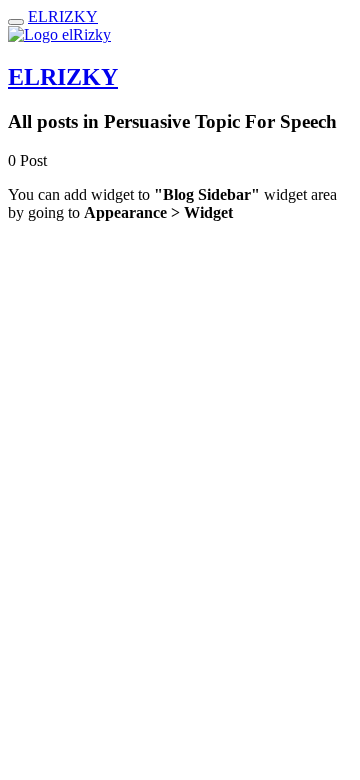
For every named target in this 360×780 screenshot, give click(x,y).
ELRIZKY (63, 16)
